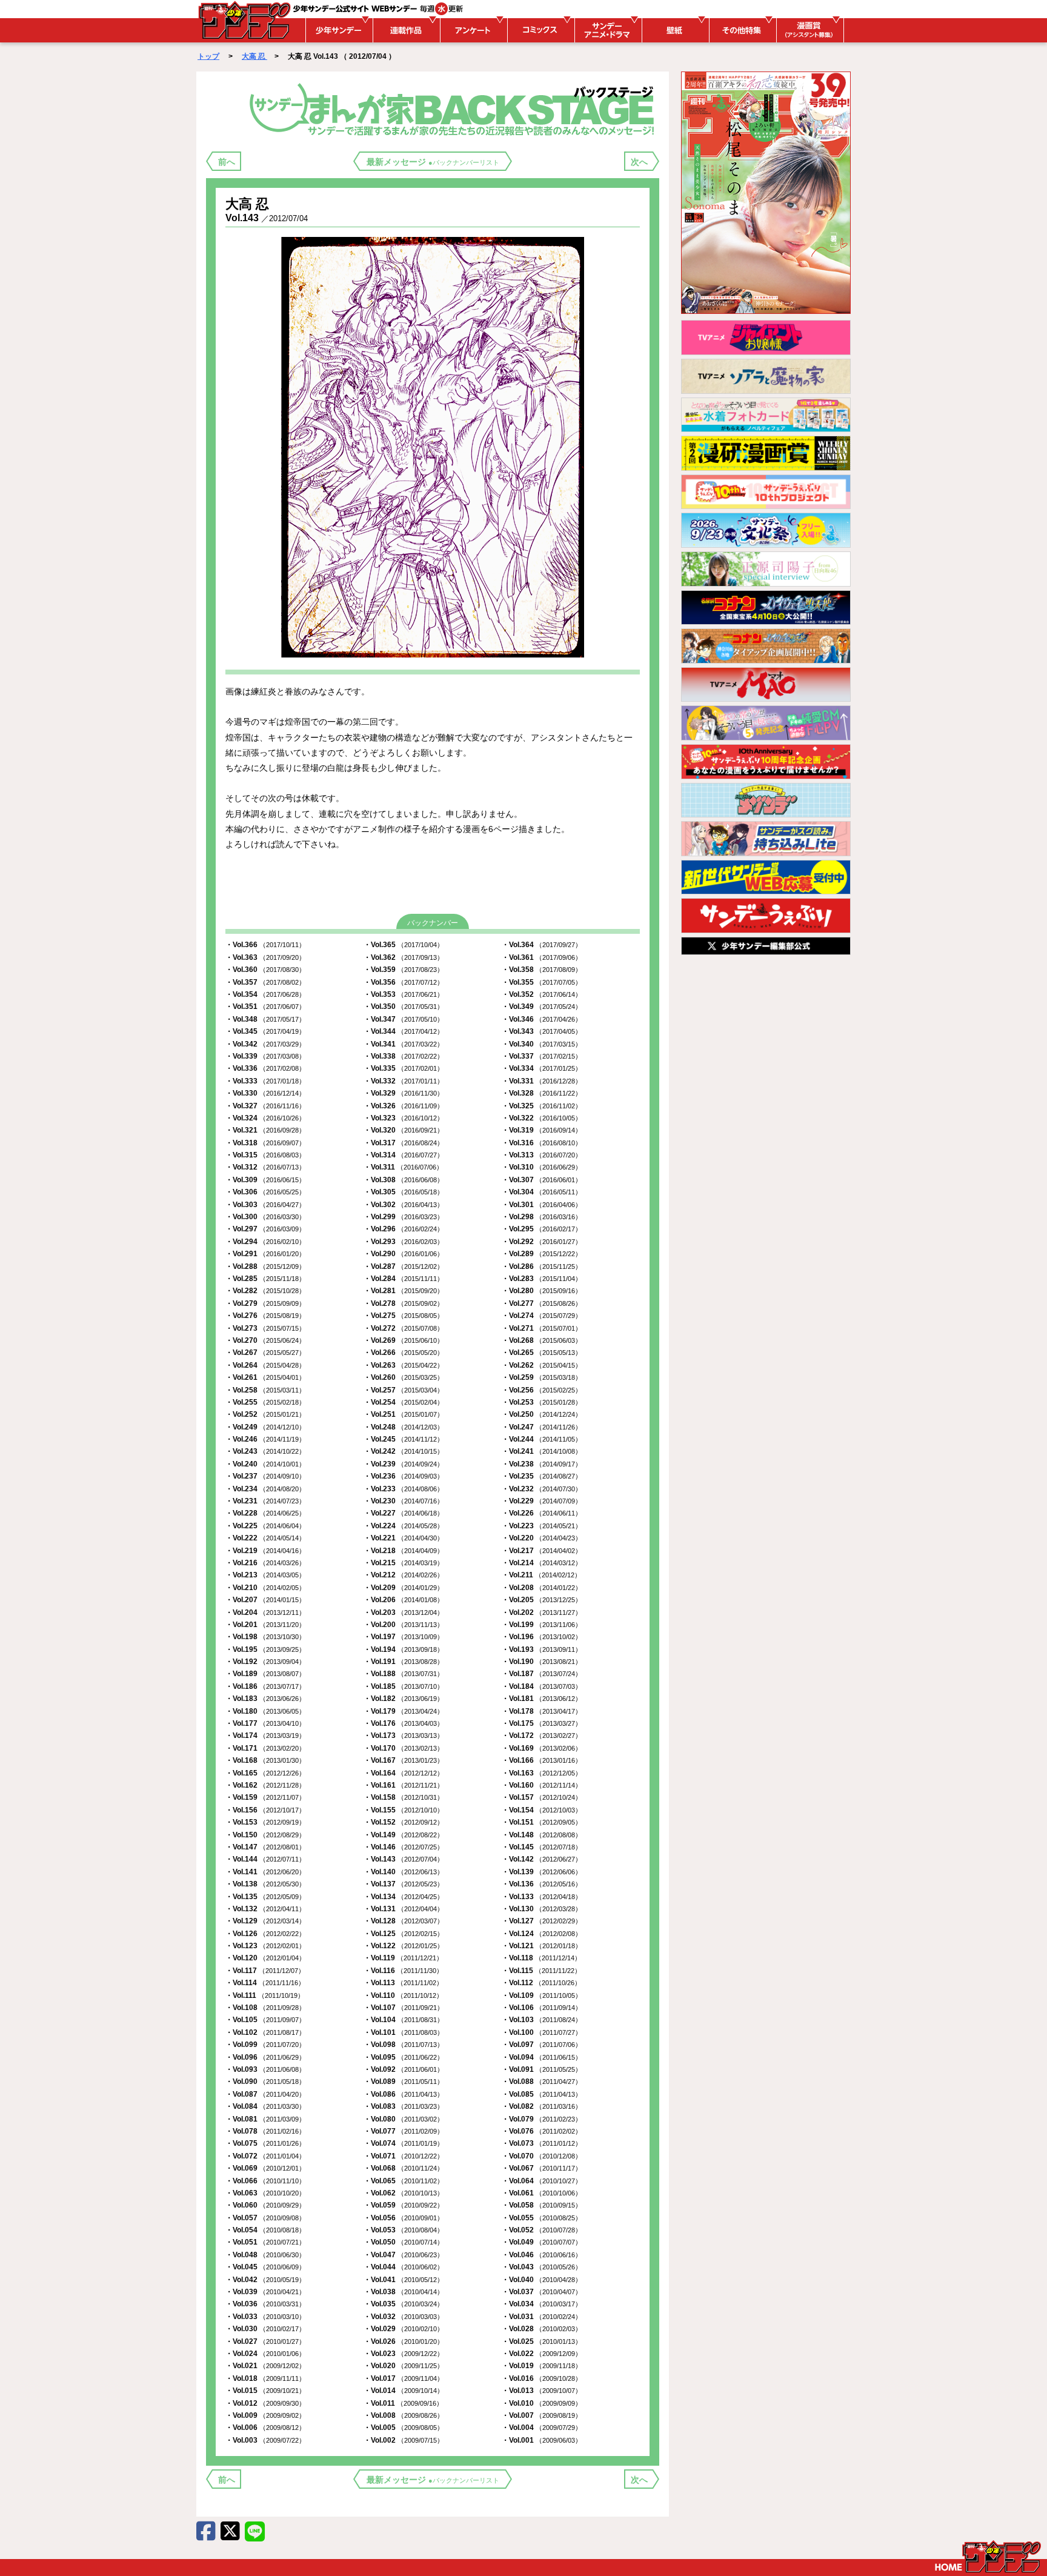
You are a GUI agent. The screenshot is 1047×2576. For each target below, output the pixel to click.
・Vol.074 (404, 2143)
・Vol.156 (265, 1810)
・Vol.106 (542, 2008)
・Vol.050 (404, 2242)
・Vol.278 (404, 1303)
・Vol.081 (265, 2119)
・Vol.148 (542, 1835)
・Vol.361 (542, 957)
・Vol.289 (542, 1254)
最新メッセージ (433, 162)
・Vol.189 (265, 1674)
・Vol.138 (265, 1884)
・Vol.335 (404, 1068)
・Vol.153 (265, 1822)
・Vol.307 (542, 1180)
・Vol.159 (265, 1797)
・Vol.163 (542, 1773)
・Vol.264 (265, 1365)
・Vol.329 (404, 1093)
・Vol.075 (265, 2143)
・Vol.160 (542, 1785)
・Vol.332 (404, 1081)
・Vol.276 (265, 1316)
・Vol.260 (404, 1377)
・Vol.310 (542, 1167)
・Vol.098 (404, 2045)
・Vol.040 (542, 2280)
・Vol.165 (265, 1773)
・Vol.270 (265, 1340)
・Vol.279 (265, 1303)
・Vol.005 (404, 2428)
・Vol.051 (265, 2242)
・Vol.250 (542, 1414)
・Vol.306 (265, 1192)
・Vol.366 (265, 945)
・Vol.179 (404, 1711)
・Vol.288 (265, 1266)
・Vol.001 (542, 2440)
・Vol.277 (542, 1303)
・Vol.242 (404, 1451)
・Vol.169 (542, 1748)
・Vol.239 (404, 1464)
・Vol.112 (541, 1983)
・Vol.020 (404, 2366)
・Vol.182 (404, 1699)
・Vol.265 (542, 1353)
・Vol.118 (541, 1958)
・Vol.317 (404, 1143)
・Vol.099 (265, 2045)
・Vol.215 (404, 1563)
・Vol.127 (542, 1921)
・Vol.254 (404, 1402)
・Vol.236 (404, 1476)
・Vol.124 (542, 1934)
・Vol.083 (404, 2106)
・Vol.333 (265, 1081)
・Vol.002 (404, 2440)
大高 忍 (254, 56)
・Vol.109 (542, 1995)
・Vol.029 (404, 2329)
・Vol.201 (265, 1625)
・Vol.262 (542, 1365)
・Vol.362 (404, 957)
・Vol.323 (404, 1118)
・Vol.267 (265, 1353)
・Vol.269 (404, 1340)
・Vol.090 (265, 2082)
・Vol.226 (542, 1513)
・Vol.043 (542, 2267)
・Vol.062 (404, 2193)
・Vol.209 (404, 1588)
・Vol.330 (265, 1093)
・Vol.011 (403, 2403)
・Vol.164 (404, 1773)
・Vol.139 (542, 1872)
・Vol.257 (404, 1390)
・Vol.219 (265, 1551)
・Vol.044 (404, 2267)
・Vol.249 (265, 1427)
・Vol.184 (542, 1686)
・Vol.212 (404, 1575)
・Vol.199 (542, 1625)
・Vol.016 (542, 2378)
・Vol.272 (404, 1328)
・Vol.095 (404, 2057)
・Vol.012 (265, 2403)
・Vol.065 (404, 2181)
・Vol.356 (404, 982)
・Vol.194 (404, 1649)
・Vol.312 (265, 1167)
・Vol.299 (404, 1217)
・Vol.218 (404, 1551)
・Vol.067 (542, 2168)
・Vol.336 (265, 1068)
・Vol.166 (542, 1760)
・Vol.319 (542, 1130)
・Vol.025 (542, 2341)
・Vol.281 (404, 1291)
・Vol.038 (404, 2292)
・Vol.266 (404, 1353)
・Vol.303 (265, 1205)
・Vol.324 (265, 1118)
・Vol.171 (265, 1748)
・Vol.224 (404, 1526)
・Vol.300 (265, 1217)
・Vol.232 (542, 1489)
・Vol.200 (404, 1625)
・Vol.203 (404, 1612)
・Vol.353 (404, 994)
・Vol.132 (265, 1909)
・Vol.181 (542, 1699)
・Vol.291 (265, 1254)
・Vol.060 (265, 2205)
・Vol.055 (542, 2218)
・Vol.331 (542, 1081)
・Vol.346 (542, 1019)
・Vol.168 (265, 1760)
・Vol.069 (265, 2168)
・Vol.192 (265, 1662)
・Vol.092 (404, 2069)
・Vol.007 (542, 2415)
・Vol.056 (404, 2218)
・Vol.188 (404, 1674)
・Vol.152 (404, 1822)
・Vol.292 (542, 1242)
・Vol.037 (542, 2292)
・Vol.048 (265, 2255)
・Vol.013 (542, 2391)
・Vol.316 (542, 1143)
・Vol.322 (542, 1118)
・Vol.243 (265, 1451)
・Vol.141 (265, 1872)
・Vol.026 (404, 2341)
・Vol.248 (404, 1427)
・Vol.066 (265, 2181)
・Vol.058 (542, 2205)
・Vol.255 (265, 1402)
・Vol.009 (265, 2415)
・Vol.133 (542, 1897)
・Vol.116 (403, 1971)
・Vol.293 (404, 1242)
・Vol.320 (404, 1130)
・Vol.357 (265, 982)
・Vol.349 (542, 1007)
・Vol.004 (542, 2428)
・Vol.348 (265, 1019)
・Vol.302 (404, 1205)
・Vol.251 (404, 1414)
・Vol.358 (542, 970)
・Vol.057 (265, 2218)
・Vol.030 (265, 2329)
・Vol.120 (265, 1958)
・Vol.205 (542, 1600)
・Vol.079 (542, 2119)
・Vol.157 (542, 1797)
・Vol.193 (542, 1649)
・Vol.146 (404, 1847)
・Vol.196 (542, 1637)
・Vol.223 (542, 1526)
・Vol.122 (404, 1946)
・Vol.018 (265, 2378)
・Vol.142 (542, 1859)
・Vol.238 (542, 1464)
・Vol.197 (404, 1637)
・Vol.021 (265, 2366)
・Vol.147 (265, 1847)
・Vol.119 (403, 1958)
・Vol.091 (542, 2069)
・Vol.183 (265, 1699)
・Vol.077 (404, 2131)
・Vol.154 (542, 1810)
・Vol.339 (265, 1056)
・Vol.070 (542, 2156)
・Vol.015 (265, 2391)
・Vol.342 (265, 1044)
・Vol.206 (404, 1600)
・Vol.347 (404, 1019)
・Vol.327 (265, 1106)
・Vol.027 (265, 2341)
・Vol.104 (404, 2020)
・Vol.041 (404, 2280)
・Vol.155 (404, 1810)
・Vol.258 (265, 1390)
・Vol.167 (404, 1760)
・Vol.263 (404, 1365)
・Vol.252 (265, 1414)
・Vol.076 (542, 2131)
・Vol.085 (542, 2094)
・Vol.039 (265, 2292)
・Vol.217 (542, 1551)
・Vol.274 (542, 1316)
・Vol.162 (265, 1785)
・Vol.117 (265, 1971)
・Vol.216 (265, 1563)
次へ (639, 162)
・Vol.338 (404, 1056)
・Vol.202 (542, 1612)
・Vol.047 (404, 2255)
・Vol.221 (404, 1538)
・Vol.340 (542, 1044)
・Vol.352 (542, 994)
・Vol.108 (265, 2008)
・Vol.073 (542, 2143)
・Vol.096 (265, 2057)
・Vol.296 (404, 1229)
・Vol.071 (404, 2156)
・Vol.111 (265, 1995)
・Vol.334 (542, 1068)
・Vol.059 (404, 2205)
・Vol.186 (265, 1686)
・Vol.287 (404, 1266)
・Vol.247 (542, 1427)
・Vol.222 (265, 1538)
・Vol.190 (542, 1662)
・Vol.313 (542, 1155)
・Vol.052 (542, 2230)
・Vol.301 (542, 1205)
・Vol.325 (542, 1106)
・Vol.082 (542, 2106)
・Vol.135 (265, 1897)
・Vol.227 (404, 1513)
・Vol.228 (265, 1513)
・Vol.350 (404, 1007)
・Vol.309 (265, 1180)
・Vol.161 (404, 1785)
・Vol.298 (542, 1217)
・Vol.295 (542, 1229)
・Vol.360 (265, 970)
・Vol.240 (265, 1464)
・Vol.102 (265, 2032)
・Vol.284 (404, 1279)
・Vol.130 (542, 1909)
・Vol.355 (542, 982)
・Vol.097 (542, 2045)
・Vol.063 (265, 2193)
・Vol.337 (542, 1056)
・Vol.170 (404, 1748)
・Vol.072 (265, 2156)
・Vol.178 (542, 1711)
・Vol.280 (542, 1291)
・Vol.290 (404, 1254)
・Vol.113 (403, 1983)
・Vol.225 (265, 1526)
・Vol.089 (404, 2082)
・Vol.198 (265, 1637)
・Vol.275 (404, 1316)
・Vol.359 (404, 970)
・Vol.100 (542, 2032)
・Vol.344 (404, 1031)
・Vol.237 (265, 1476)
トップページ (988, 2557)
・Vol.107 (404, 2008)
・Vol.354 (265, 994)
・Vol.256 (542, 1390)
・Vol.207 (265, 1600)
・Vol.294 (265, 1242)
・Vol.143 (404, 1859)
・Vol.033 (265, 2317)
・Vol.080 (404, 2119)
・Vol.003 (265, 2440)
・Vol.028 (542, 2329)
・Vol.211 (541, 1575)
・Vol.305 (404, 1192)
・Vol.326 (404, 1106)
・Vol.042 (265, 2280)
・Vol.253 (542, 1402)
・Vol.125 (404, 1934)
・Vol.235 (542, 1476)
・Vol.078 (265, 2131)
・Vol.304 (542, 1192)
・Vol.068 (404, 2168)
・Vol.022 (542, 2354)
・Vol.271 (542, 1328)
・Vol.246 (265, 1439)
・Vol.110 (403, 1995)
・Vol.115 (541, 1971)
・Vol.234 (265, 1489)
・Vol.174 (265, 1736)
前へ (227, 162)
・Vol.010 (542, 2403)
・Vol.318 (265, 1143)
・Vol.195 (265, 1649)
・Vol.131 (404, 1909)
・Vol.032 (404, 2317)
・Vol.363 (265, 957)
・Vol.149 (404, 1835)
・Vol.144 (265, 1859)
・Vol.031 (542, 2317)
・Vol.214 (542, 1563)
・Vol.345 (265, 1031)
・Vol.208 (542, 1588)
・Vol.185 (404, 1686)
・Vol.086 (404, 2094)
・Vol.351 (265, 1007)
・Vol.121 (542, 1946)
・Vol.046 (542, 2255)
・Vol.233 (404, 1489)
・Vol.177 (265, 1723)
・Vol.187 (542, 1674)
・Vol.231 (265, 1501)
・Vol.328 (542, 1093)
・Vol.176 (404, 1723)
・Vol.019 (542, 2366)
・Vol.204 (265, 1612)
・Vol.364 (542, 945)
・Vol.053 (404, 2230)
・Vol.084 (265, 2106)
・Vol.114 (265, 1983)
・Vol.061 (542, 2193)
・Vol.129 (265, 1921)
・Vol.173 (404, 1736)
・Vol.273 (265, 1328)
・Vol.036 (265, 2304)
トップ (208, 56)
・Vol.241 (542, 1451)
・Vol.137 (404, 1884)
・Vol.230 (404, 1501)
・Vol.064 (542, 2181)
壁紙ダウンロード (674, 30)
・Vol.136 (542, 1884)
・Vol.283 (542, 1279)
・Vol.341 (404, 1044)
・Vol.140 (404, 1872)
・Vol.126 (265, 1934)
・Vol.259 (542, 1377)
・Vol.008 (404, 2415)
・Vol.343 (542, 1031)
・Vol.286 (542, 1266)
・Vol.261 (265, 1377)
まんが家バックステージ (454, 108)
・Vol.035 (404, 2304)
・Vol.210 (265, 1588)
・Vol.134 (404, 1897)
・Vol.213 (265, 1575)
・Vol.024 (265, 2354)
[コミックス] (539, 30)
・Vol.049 (542, 2242)
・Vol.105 (265, 2020)
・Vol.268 (542, 1340)
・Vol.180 (265, 1711)
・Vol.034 (542, 2304)
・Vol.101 (404, 2032)
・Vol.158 (404, 1797)
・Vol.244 (542, 1439)
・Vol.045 (265, 2267)
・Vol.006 (265, 2428)
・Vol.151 (542, 1822)
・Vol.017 (404, 2378)
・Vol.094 (542, 2057)
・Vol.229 (542, 1501)
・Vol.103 (542, 2020)
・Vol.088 (542, 2082)
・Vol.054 (265, 2230)
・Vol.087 (265, 2094)
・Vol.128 (404, 1921)
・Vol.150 (265, 1835)
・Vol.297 (265, 1229)
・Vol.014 (404, 2391)
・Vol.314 (404, 1155)
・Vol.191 (404, 1662)
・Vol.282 (265, 1291)
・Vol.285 (265, 1279)
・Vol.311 (403, 1167)
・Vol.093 (265, 2069)
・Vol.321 (265, 1130)
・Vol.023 (404, 2354)
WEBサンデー (244, 20)
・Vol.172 (542, 1736)
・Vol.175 (542, 1723)
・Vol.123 (265, 1946)
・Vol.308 (404, 1180)
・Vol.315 (265, 1155)
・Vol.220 (542, 1538)
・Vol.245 (404, 1439)
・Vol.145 (542, 1847)
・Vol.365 (404, 945)
